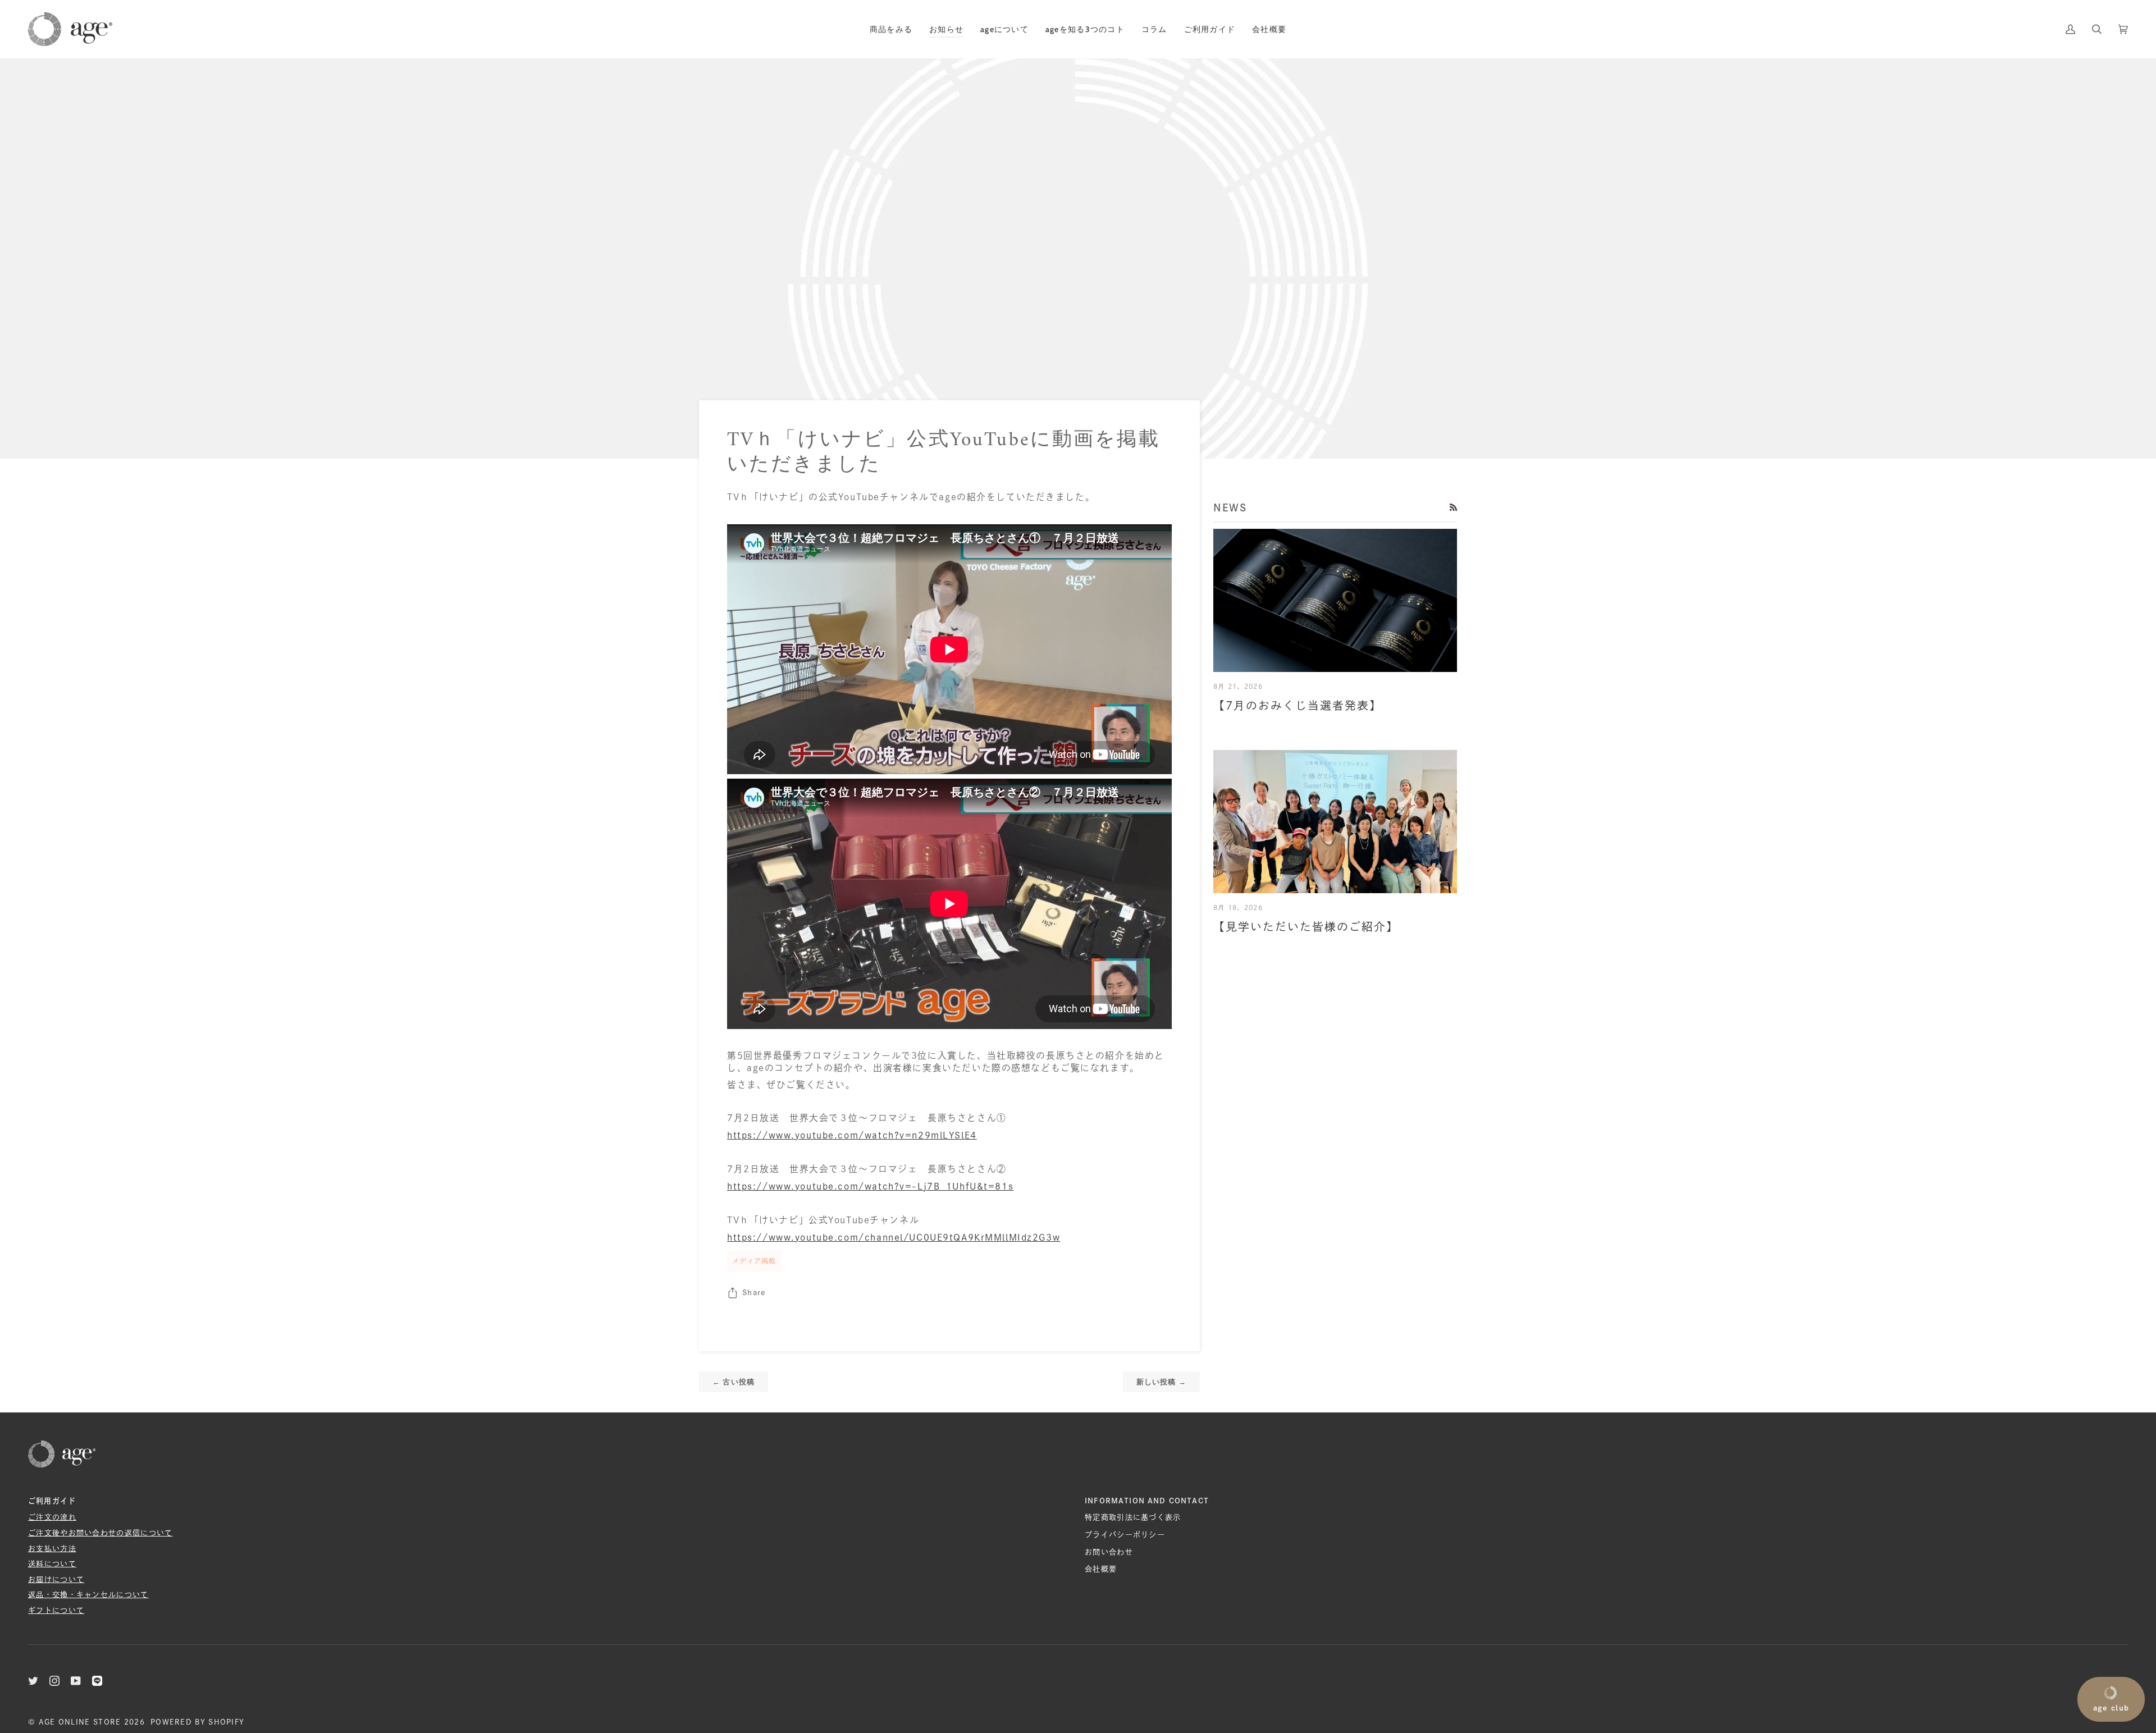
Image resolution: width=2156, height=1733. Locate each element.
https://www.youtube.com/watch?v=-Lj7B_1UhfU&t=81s (870, 1186)
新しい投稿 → (1161, 1382)
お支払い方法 (52, 1549)
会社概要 (1101, 1569)
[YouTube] (76, 1681)
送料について (52, 1564)
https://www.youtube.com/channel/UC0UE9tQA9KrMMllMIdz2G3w (894, 1237)
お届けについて (56, 1579)
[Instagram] (54, 1681)
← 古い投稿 (734, 1382)
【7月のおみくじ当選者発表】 (1298, 705)
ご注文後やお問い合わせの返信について (101, 1533)
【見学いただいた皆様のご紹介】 (1306, 927)
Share (754, 1293)
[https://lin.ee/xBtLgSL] (97, 1681)
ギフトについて (56, 1610)
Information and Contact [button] (1147, 1501)
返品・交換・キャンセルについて (88, 1595)
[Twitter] (33, 1681)
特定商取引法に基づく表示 (1133, 1517)
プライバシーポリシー (1125, 1535)
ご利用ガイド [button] (52, 1501)
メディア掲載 (754, 1261)
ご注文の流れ (52, 1517)
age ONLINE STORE (80, 1722)
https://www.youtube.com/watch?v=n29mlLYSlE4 (852, 1135)
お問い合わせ (1109, 1552)
